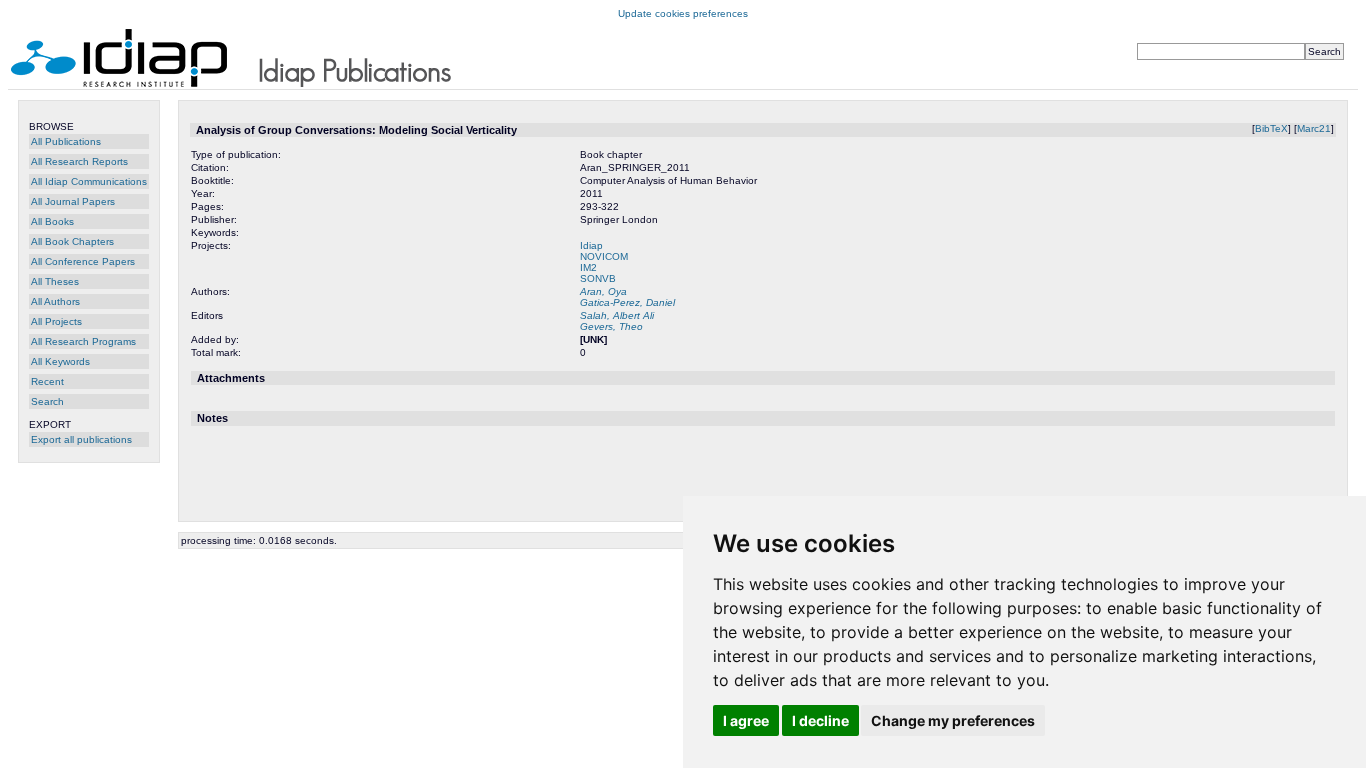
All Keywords (60, 361)
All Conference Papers (83, 261)
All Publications (66, 141)
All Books (52, 221)
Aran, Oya (603, 291)
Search (47, 401)
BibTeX (1271, 128)
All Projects (56, 321)
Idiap (591, 245)
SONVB (598, 278)
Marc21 (1314, 128)
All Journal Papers (73, 201)
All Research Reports (79, 161)
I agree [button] (746, 720)
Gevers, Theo (611, 326)
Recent (47, 381)
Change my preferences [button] (953, 720)
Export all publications (81, 439)
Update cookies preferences (683, 13)
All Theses (55, 281)
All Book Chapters (72, 241)
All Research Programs (83, 341)
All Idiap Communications (89, 181)
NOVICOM (604, 256)
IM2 (588, 267)
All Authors (55, 301)
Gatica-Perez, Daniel (627, 302)
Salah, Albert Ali (617, 315)
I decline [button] (820, 720)
